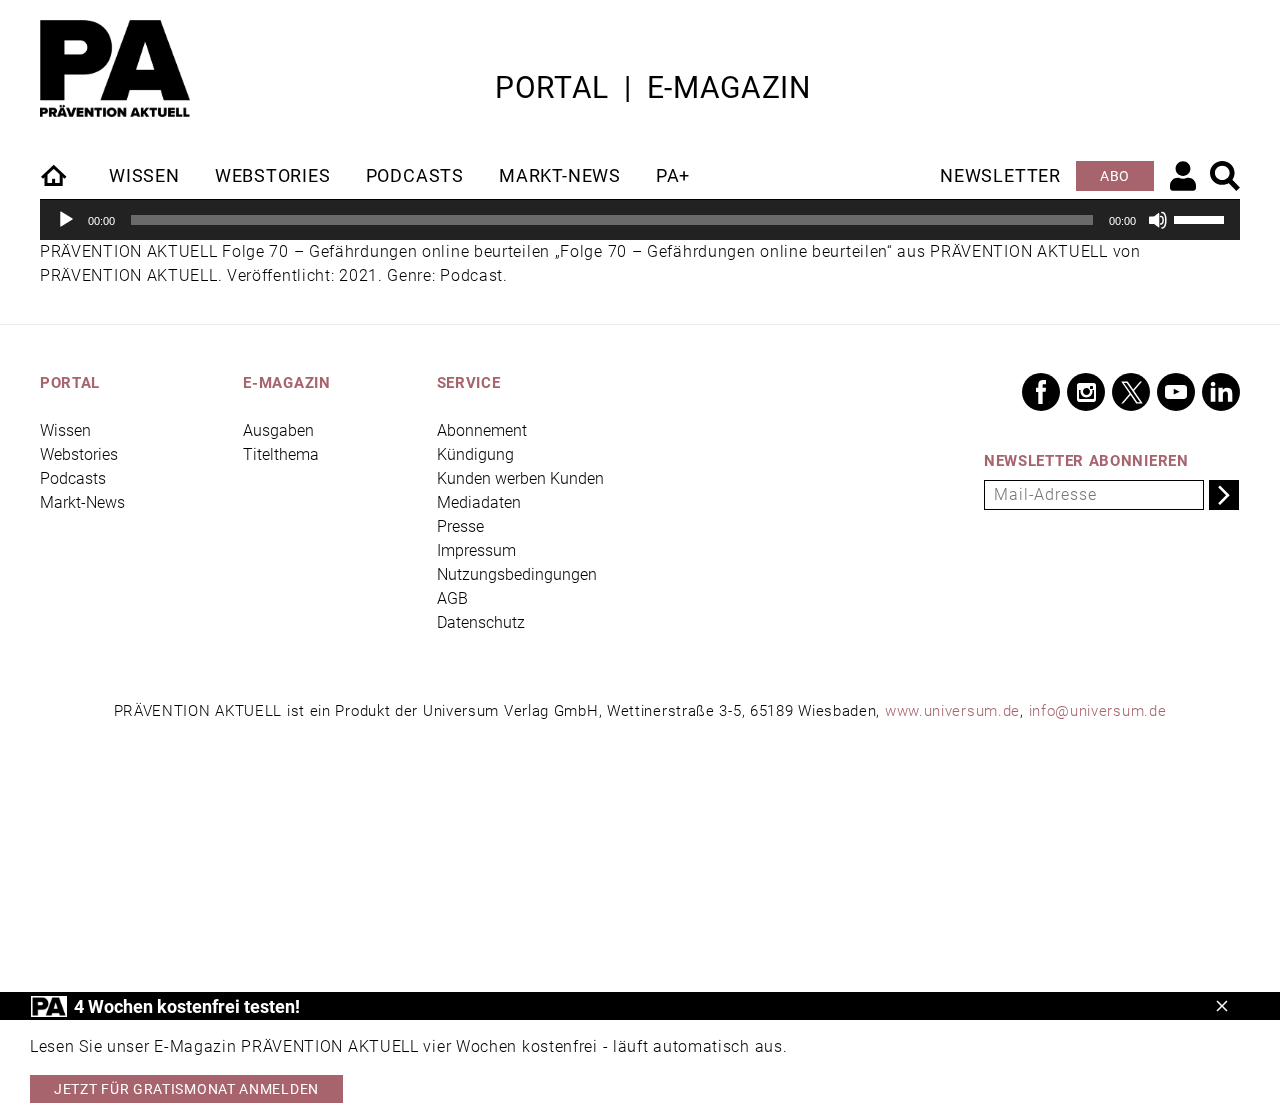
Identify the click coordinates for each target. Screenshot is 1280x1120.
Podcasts (415, 175)
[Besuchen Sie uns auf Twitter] (1131, 392)
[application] (640, 220)
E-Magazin (729, 87)
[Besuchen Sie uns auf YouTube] (1176, 392)
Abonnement (482, 430)
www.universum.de (952, 711)
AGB (452, 598)
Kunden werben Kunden (520, 478)
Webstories (273, 175)
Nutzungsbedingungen (517, 574)
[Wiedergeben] (66, 220)
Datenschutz (481, 622)
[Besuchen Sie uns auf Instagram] (1086, 392)
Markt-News (560, 175)
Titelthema (281, 454)
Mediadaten (479, 502)
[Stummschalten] (1158, 220)
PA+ (673, 175)
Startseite (55, 175)
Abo (1115, 176)
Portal (552, 87)
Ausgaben (278, 430)
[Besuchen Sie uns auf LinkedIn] (1221, 392)
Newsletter (1000, 175)
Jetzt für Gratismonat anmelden (186, 1089)
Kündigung (475, 454)
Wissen (144, 175)
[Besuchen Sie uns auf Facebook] (1041, 392)
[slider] (1202, 218)
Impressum (476, 550)
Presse (460, 526)
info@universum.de (1098, 711)
